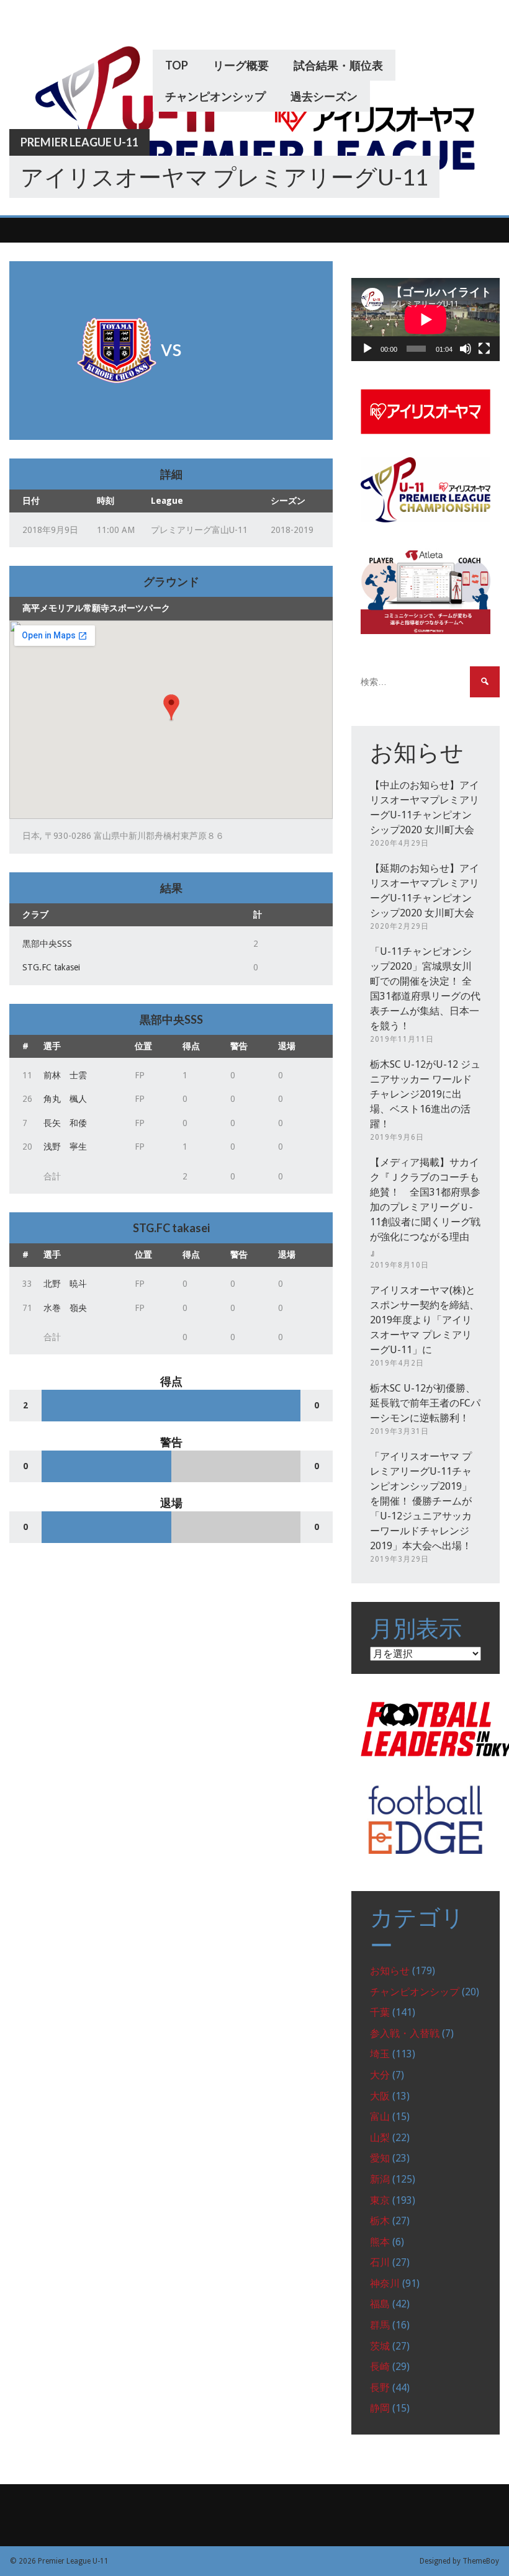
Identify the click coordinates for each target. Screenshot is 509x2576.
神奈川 (385, 2283)
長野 (380, 2388)
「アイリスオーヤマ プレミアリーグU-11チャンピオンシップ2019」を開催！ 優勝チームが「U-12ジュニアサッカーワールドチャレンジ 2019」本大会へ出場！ (421, 1501)
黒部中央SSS (47, 944)
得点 (191, 1046)
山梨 (380, 2138)
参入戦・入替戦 (405, 2033)
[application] (426, 320)
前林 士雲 (65, 1075)
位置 (143, 1046)
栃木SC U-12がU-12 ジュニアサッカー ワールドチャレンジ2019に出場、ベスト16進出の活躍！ (425, 1094)
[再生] (367, 349)
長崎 (380, 2367)
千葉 (380, 2012)
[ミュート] (466, 349)
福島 (380, 2304)
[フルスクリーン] (484, 349)
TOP (177, 65)
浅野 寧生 (65, 1147)
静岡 (380, 2408)
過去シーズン (324, 96)
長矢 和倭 (65, 1123)
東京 (380, 2200)
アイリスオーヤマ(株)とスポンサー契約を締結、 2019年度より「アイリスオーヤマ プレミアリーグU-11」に (425, 1320)
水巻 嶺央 (65, 1308)
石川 (380, 2262)
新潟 (380, 2179)
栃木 (380, 2221)
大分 (380, 2075)
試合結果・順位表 (338, 65)
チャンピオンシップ (215, 96)
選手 (52, 1046)
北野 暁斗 (65, 1284)
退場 (287, 1046)
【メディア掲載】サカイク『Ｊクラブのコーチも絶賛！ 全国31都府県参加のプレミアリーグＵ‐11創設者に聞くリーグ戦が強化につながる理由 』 (425, 1207)
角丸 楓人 (65, 1099)
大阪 (380, 2096)
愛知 (380, 2158)
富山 (380, 2117)
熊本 (380, 2242)
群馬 (380, 2325)
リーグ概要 (241, 65)
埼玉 (380, 2054)
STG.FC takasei (51, 967)
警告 (239, 1046)
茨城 (380, 2346)
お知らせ (390, 1971)
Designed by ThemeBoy (459, 2561)
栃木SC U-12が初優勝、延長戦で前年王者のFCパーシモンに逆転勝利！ (425, 1403)
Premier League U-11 (79, 142)
